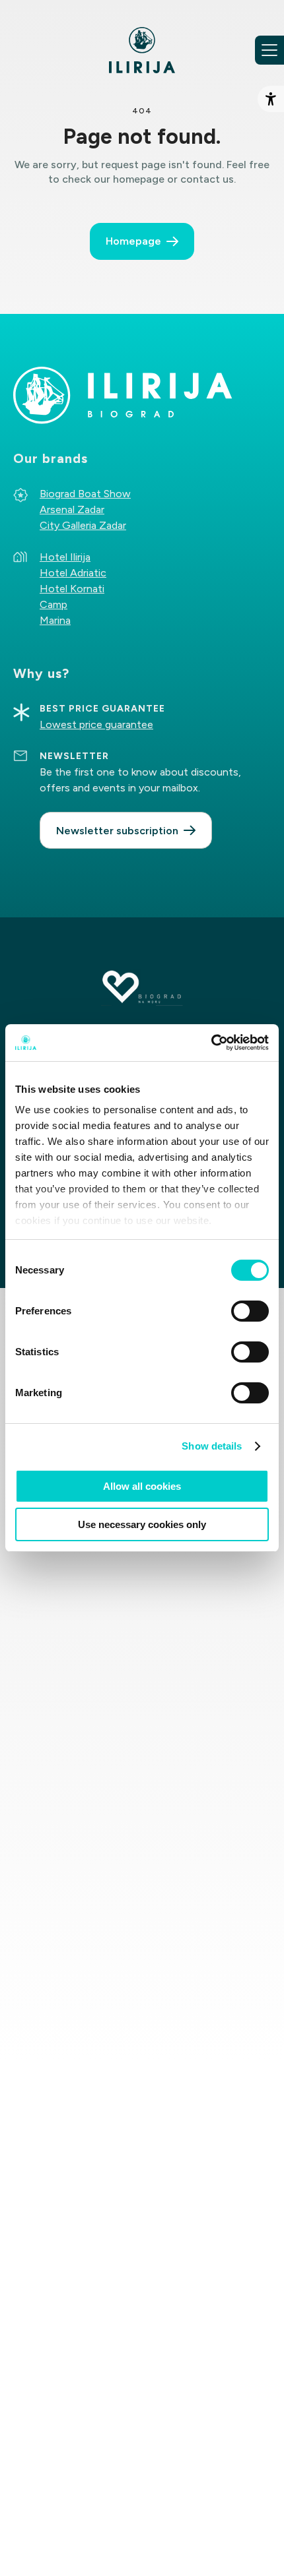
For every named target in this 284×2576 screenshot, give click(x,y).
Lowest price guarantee (96, 724)
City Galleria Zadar (83, 525)
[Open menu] (269, 50)
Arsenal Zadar (72, 509)
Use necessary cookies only (142, 1524)
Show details (212, 1446)
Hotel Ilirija (65, 557)
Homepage (133, 241)
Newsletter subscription (117, 831)
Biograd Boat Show (85, 494)
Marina (55, 620)
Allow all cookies (142, 1486)
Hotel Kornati (72, 589)
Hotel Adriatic (73, 573)
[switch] (250, 1311)
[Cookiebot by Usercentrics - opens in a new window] (211, 1043)
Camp (53, 604)
